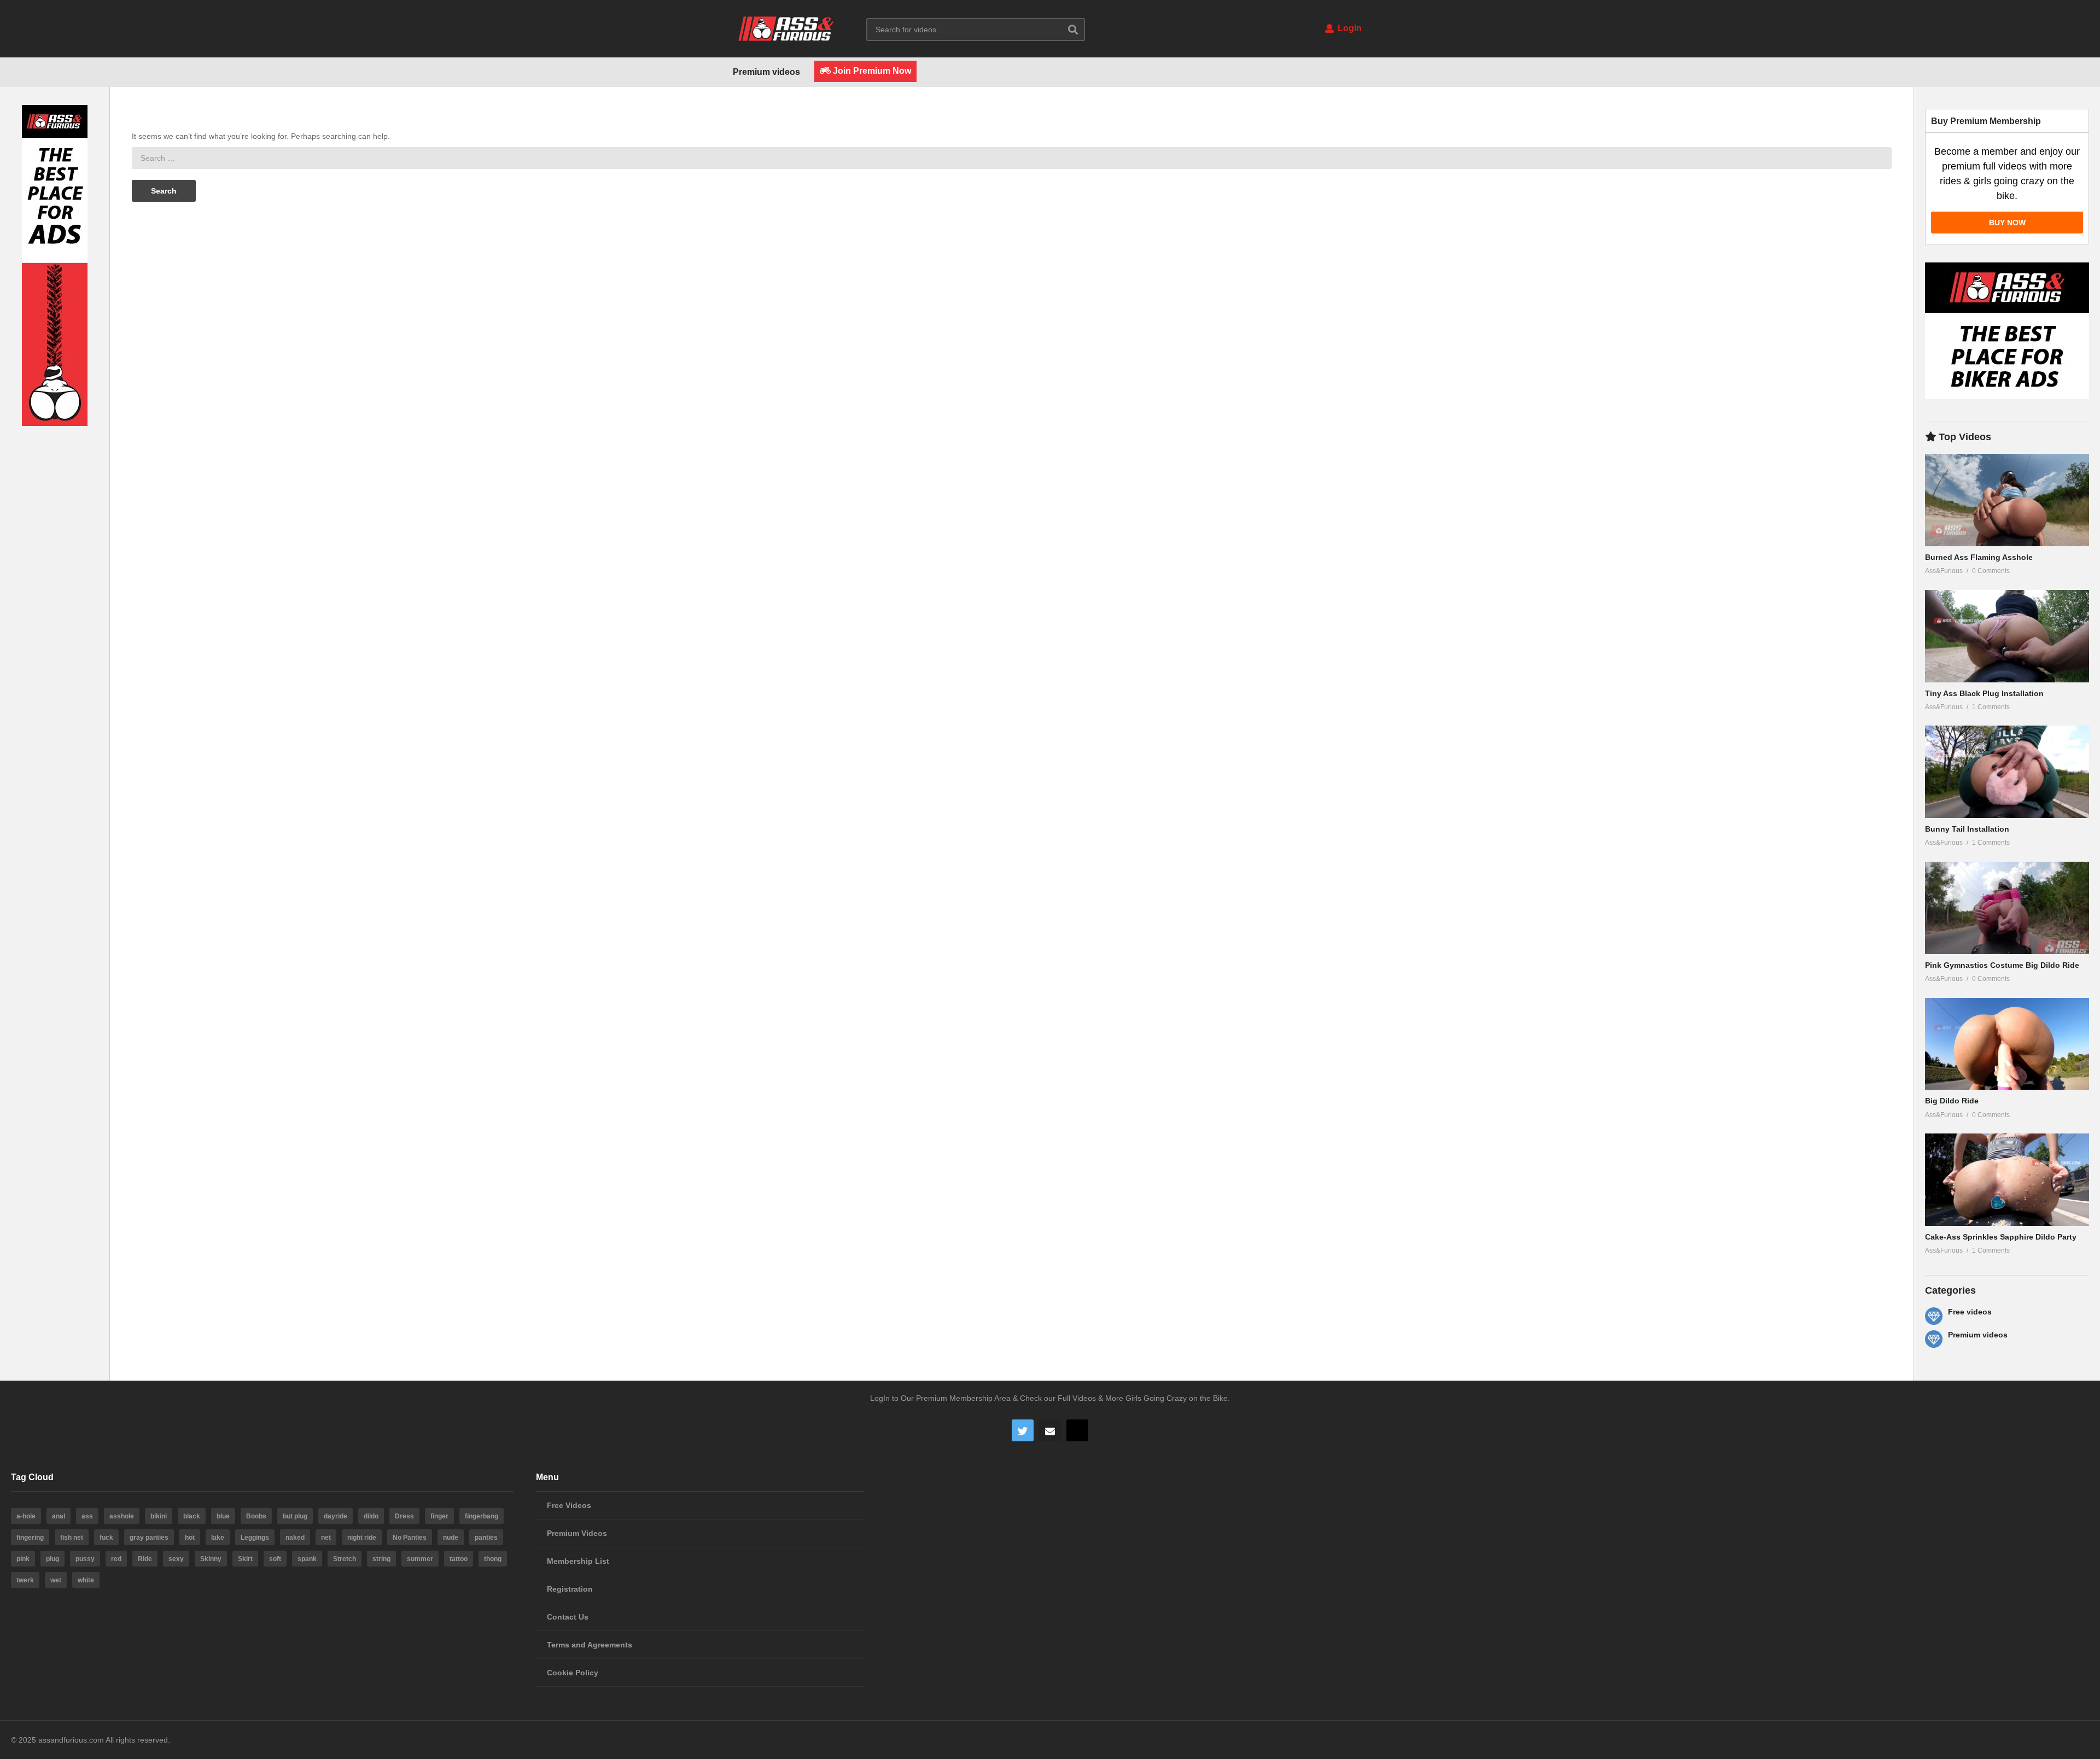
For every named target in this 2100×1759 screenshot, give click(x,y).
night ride (362, 1538)
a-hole (26, 1516)
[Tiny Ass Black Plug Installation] (2007, 636)
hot (190, 1538)
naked (295, 1538)
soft (275, 1559)
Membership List (578, 1561)
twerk (25, 1580)
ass (87, 1516)
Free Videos (569, 1505)
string (381, 1559)
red (116, 1559)
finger (439, 1516)
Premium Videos (577, 1533)
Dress (404, 1516)
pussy (85, 1559)
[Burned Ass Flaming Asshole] (2007, 500)
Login (1349, 28)
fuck (106, 1538)
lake (218, 1538)
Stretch (345, 1559)
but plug (295, 1516)
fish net (72, 1538)
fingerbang (482, 1516)
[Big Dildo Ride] (2007, 1044)
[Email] (1050, 1430)
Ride (145, 1559)
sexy (176, 1559)
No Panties (410, 1538)
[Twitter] (1023, 1430)
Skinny (211, 1559)
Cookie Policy (573, 1673)
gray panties (149, 1538)
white (86, 1580)
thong (493, 1559)
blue (223, 1516)
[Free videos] (1934, 1316)
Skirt (245, 1559)
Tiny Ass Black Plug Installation (1984, 693)
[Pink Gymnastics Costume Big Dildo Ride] (2007, 908)
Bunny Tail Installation (1967, 829)
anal (59, 1516)
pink (23, 1559)
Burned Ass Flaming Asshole (1979, 557)
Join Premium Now (871, 71)
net (326, 1538)
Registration (570, 1589)
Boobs (256, 1516)
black (192, 1516)
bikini (159, 1516)
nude (451, 1538)
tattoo (459, 1559)
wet (56, 1580)
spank (307, 1559)
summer (420, 1559)
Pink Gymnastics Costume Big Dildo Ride (2002, 965)
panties (486, 1538)
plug (52, 1559)
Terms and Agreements (590, 1645)
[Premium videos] (1934, 1339)
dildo (371, 1516)
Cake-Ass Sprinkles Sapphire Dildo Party (2001, 1237)
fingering (30, 1538)
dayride (336, 1516)
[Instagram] (1077, 1430)
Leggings (255, 1538)
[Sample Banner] (55, 423)
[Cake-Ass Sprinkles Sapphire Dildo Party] (2007, 1180)
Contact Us (568, 1617)
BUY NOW (2007, 223)
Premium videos (766, 72)
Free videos (1970, 1312)
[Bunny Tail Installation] (2007, 772)
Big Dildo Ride (1952, 1101)
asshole (122, 1516)
